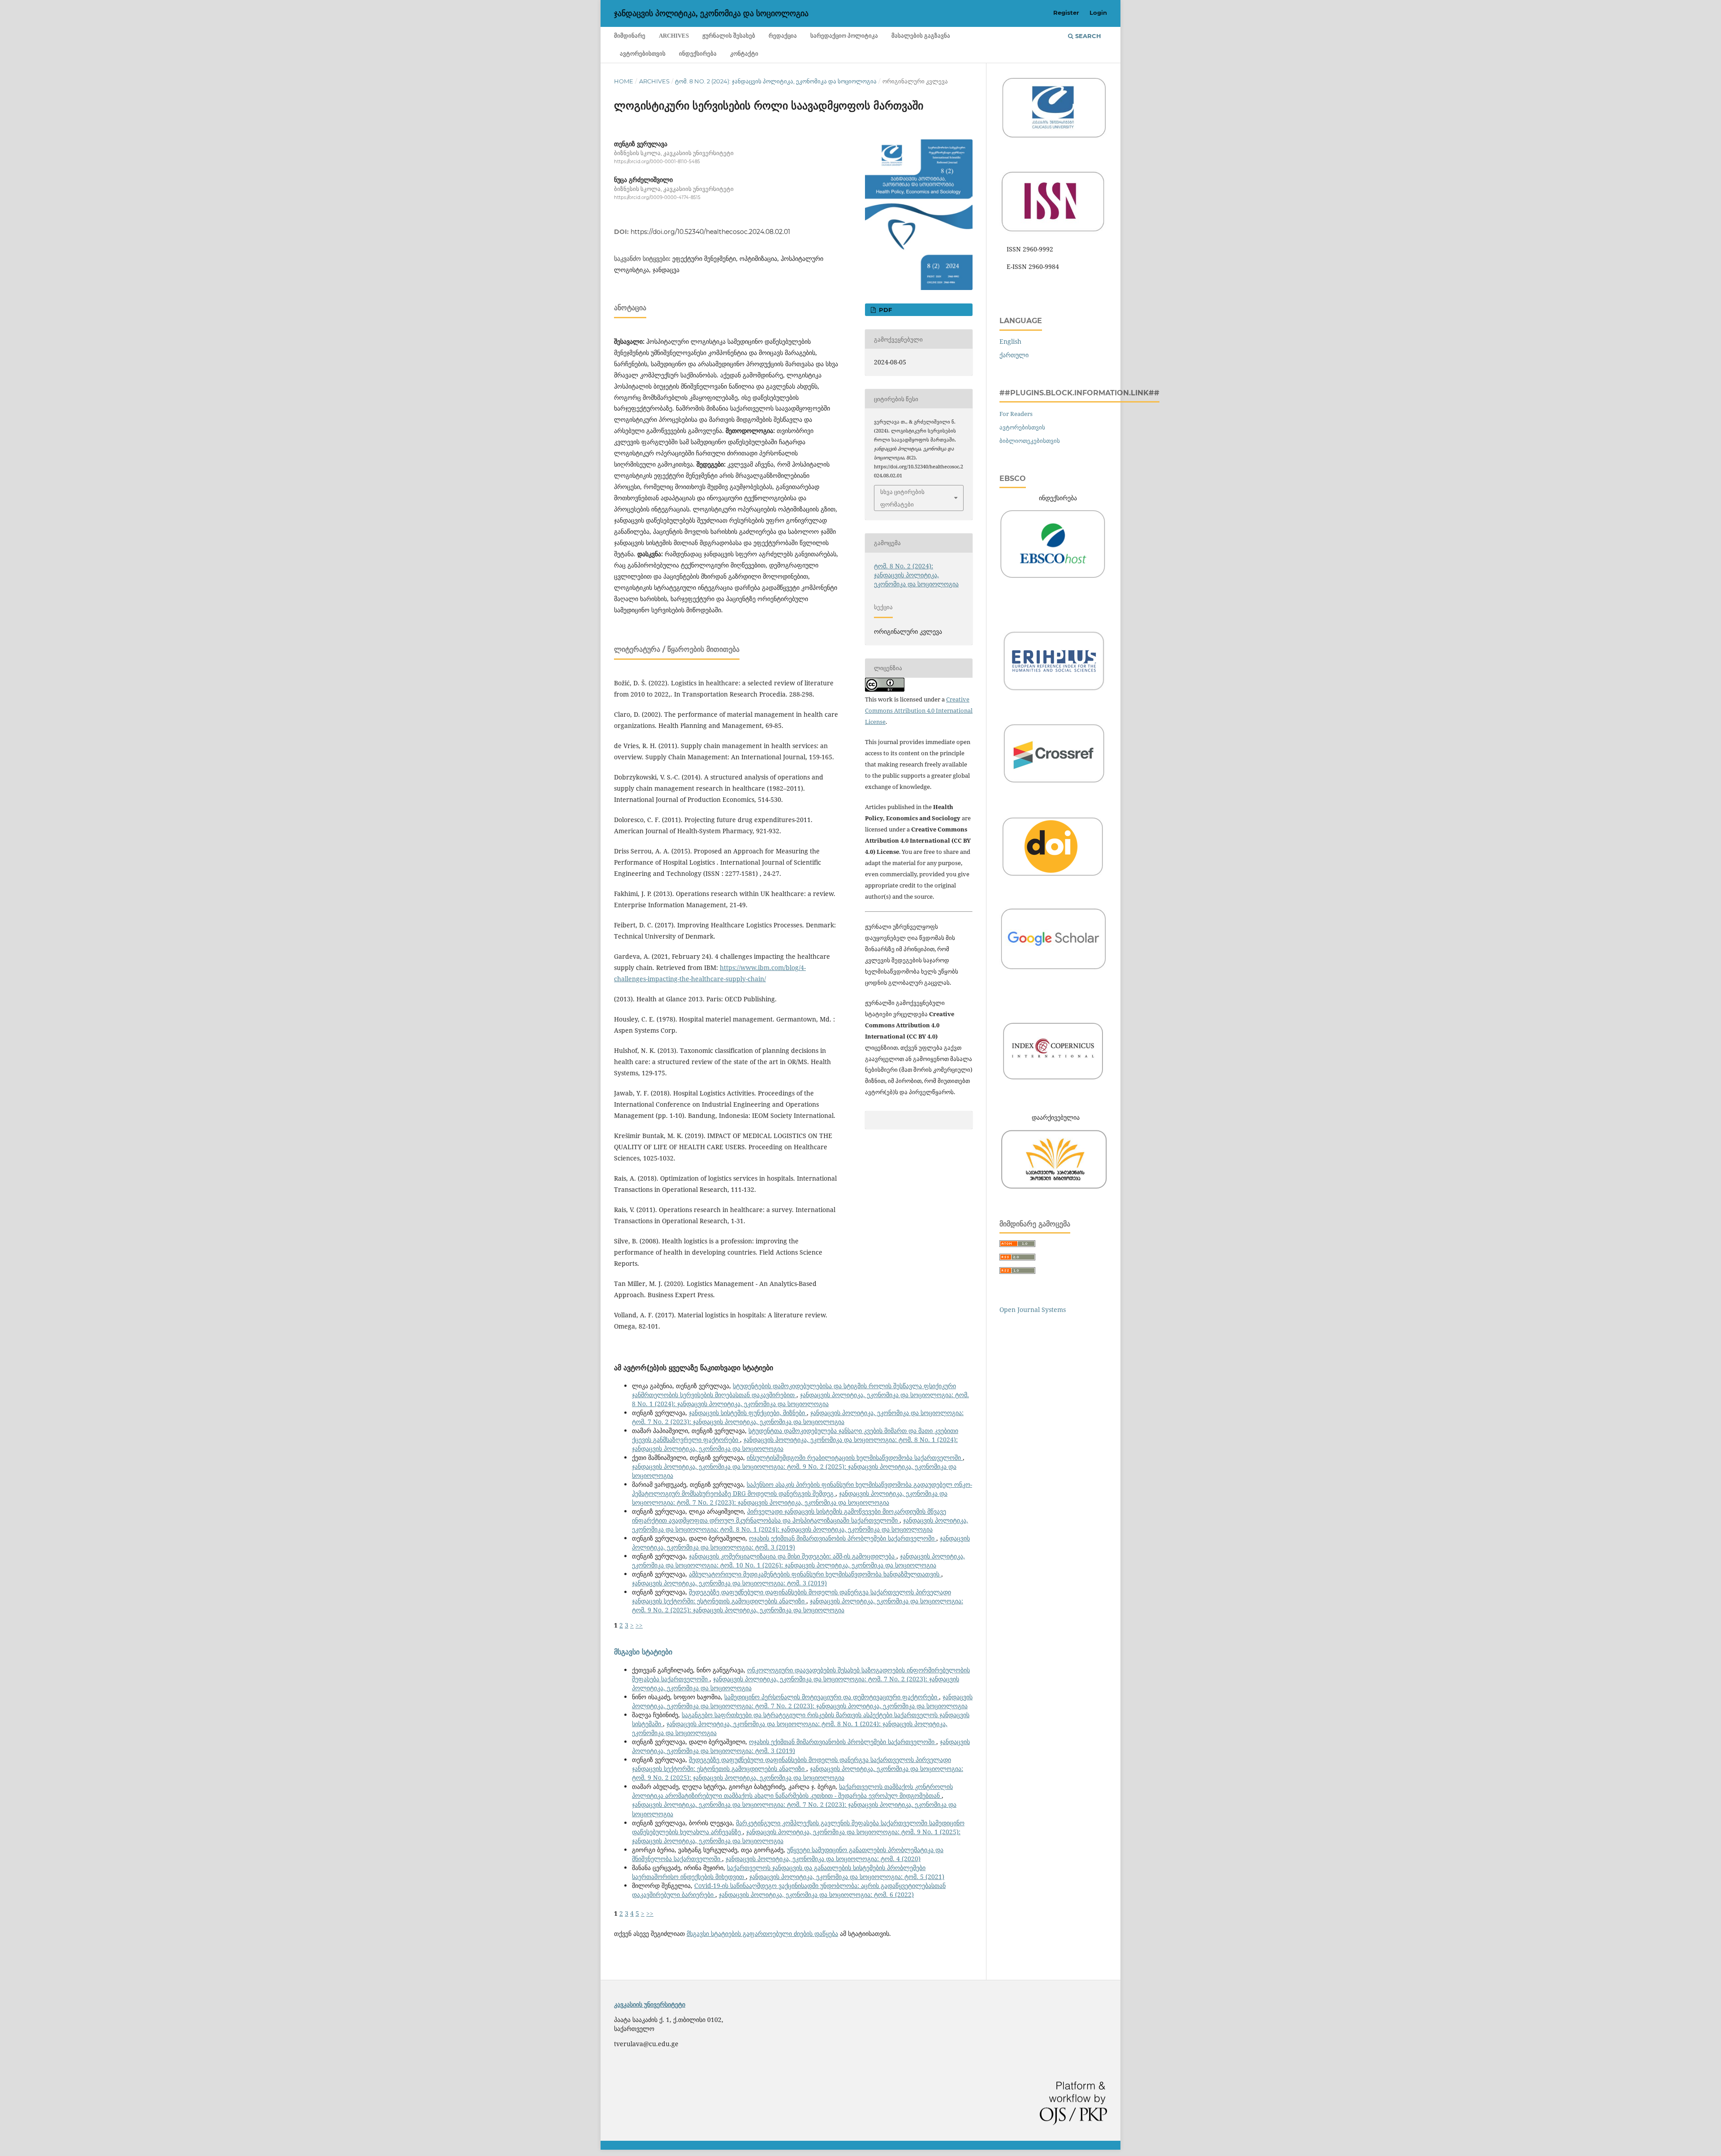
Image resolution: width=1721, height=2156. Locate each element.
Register (1066, 13)
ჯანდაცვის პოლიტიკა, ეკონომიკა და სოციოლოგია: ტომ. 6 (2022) (816, 1894)
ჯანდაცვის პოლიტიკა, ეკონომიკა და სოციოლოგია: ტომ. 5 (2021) (847, 1877)
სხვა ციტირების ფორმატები (902, 498)
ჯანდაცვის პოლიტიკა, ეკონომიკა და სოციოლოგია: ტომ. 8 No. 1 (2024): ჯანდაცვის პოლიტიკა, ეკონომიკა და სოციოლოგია (800, 1399)
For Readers (1016, 414)
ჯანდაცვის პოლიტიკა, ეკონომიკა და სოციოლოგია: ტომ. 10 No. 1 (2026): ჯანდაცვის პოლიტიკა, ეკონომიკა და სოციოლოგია (798, 1561)
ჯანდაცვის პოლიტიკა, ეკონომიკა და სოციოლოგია (711, 13)
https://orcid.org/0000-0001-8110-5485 (657, 162)
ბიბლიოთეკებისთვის (1030, 441)
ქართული (1014, 355)
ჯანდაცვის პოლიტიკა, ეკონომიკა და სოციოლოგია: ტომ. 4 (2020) (823, 1859)
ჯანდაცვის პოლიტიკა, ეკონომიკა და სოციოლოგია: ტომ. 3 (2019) (729, 1583)
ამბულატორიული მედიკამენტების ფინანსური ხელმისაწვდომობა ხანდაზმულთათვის (815, 1574)
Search (1087, 36)
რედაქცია (783, 36)
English (1010, 341)
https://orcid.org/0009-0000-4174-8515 (657, 198)
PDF (884, 310)
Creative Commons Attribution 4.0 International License (919, 710)
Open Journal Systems (1033, 1310)
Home (624, 81)
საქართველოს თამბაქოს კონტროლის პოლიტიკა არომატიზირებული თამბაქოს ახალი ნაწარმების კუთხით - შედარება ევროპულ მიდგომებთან (792, 1791)
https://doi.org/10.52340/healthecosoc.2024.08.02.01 (710, 232)
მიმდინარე (630, 36)
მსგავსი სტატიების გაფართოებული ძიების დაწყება (762, 1933)
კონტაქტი (744, 54)
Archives (674, 36)
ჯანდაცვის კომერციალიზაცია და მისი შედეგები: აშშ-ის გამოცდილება (793, 1556)
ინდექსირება (698, 54)
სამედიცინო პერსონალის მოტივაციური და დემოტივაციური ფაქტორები (832, 1697)
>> (639, 1625)
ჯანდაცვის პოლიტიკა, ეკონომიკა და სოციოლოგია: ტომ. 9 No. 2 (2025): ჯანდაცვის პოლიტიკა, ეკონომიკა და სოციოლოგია (798, 1605)
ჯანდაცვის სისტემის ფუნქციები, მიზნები (748, 1413)
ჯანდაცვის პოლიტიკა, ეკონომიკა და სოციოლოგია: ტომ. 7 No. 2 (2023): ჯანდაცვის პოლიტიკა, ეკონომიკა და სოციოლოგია (798, 1417)
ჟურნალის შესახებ (729, 36)
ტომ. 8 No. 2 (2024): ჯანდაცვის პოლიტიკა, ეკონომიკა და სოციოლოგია (776, 81)
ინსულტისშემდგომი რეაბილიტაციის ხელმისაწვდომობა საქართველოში (855, 1457)
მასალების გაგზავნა (921, 36)
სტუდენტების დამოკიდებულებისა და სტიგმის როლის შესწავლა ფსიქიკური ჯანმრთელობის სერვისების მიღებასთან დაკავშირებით (794, 1390)
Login (1098, 13)
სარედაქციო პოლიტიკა (844, 36)
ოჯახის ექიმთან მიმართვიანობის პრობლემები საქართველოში (843, 1538)
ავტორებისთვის (643, 54)
